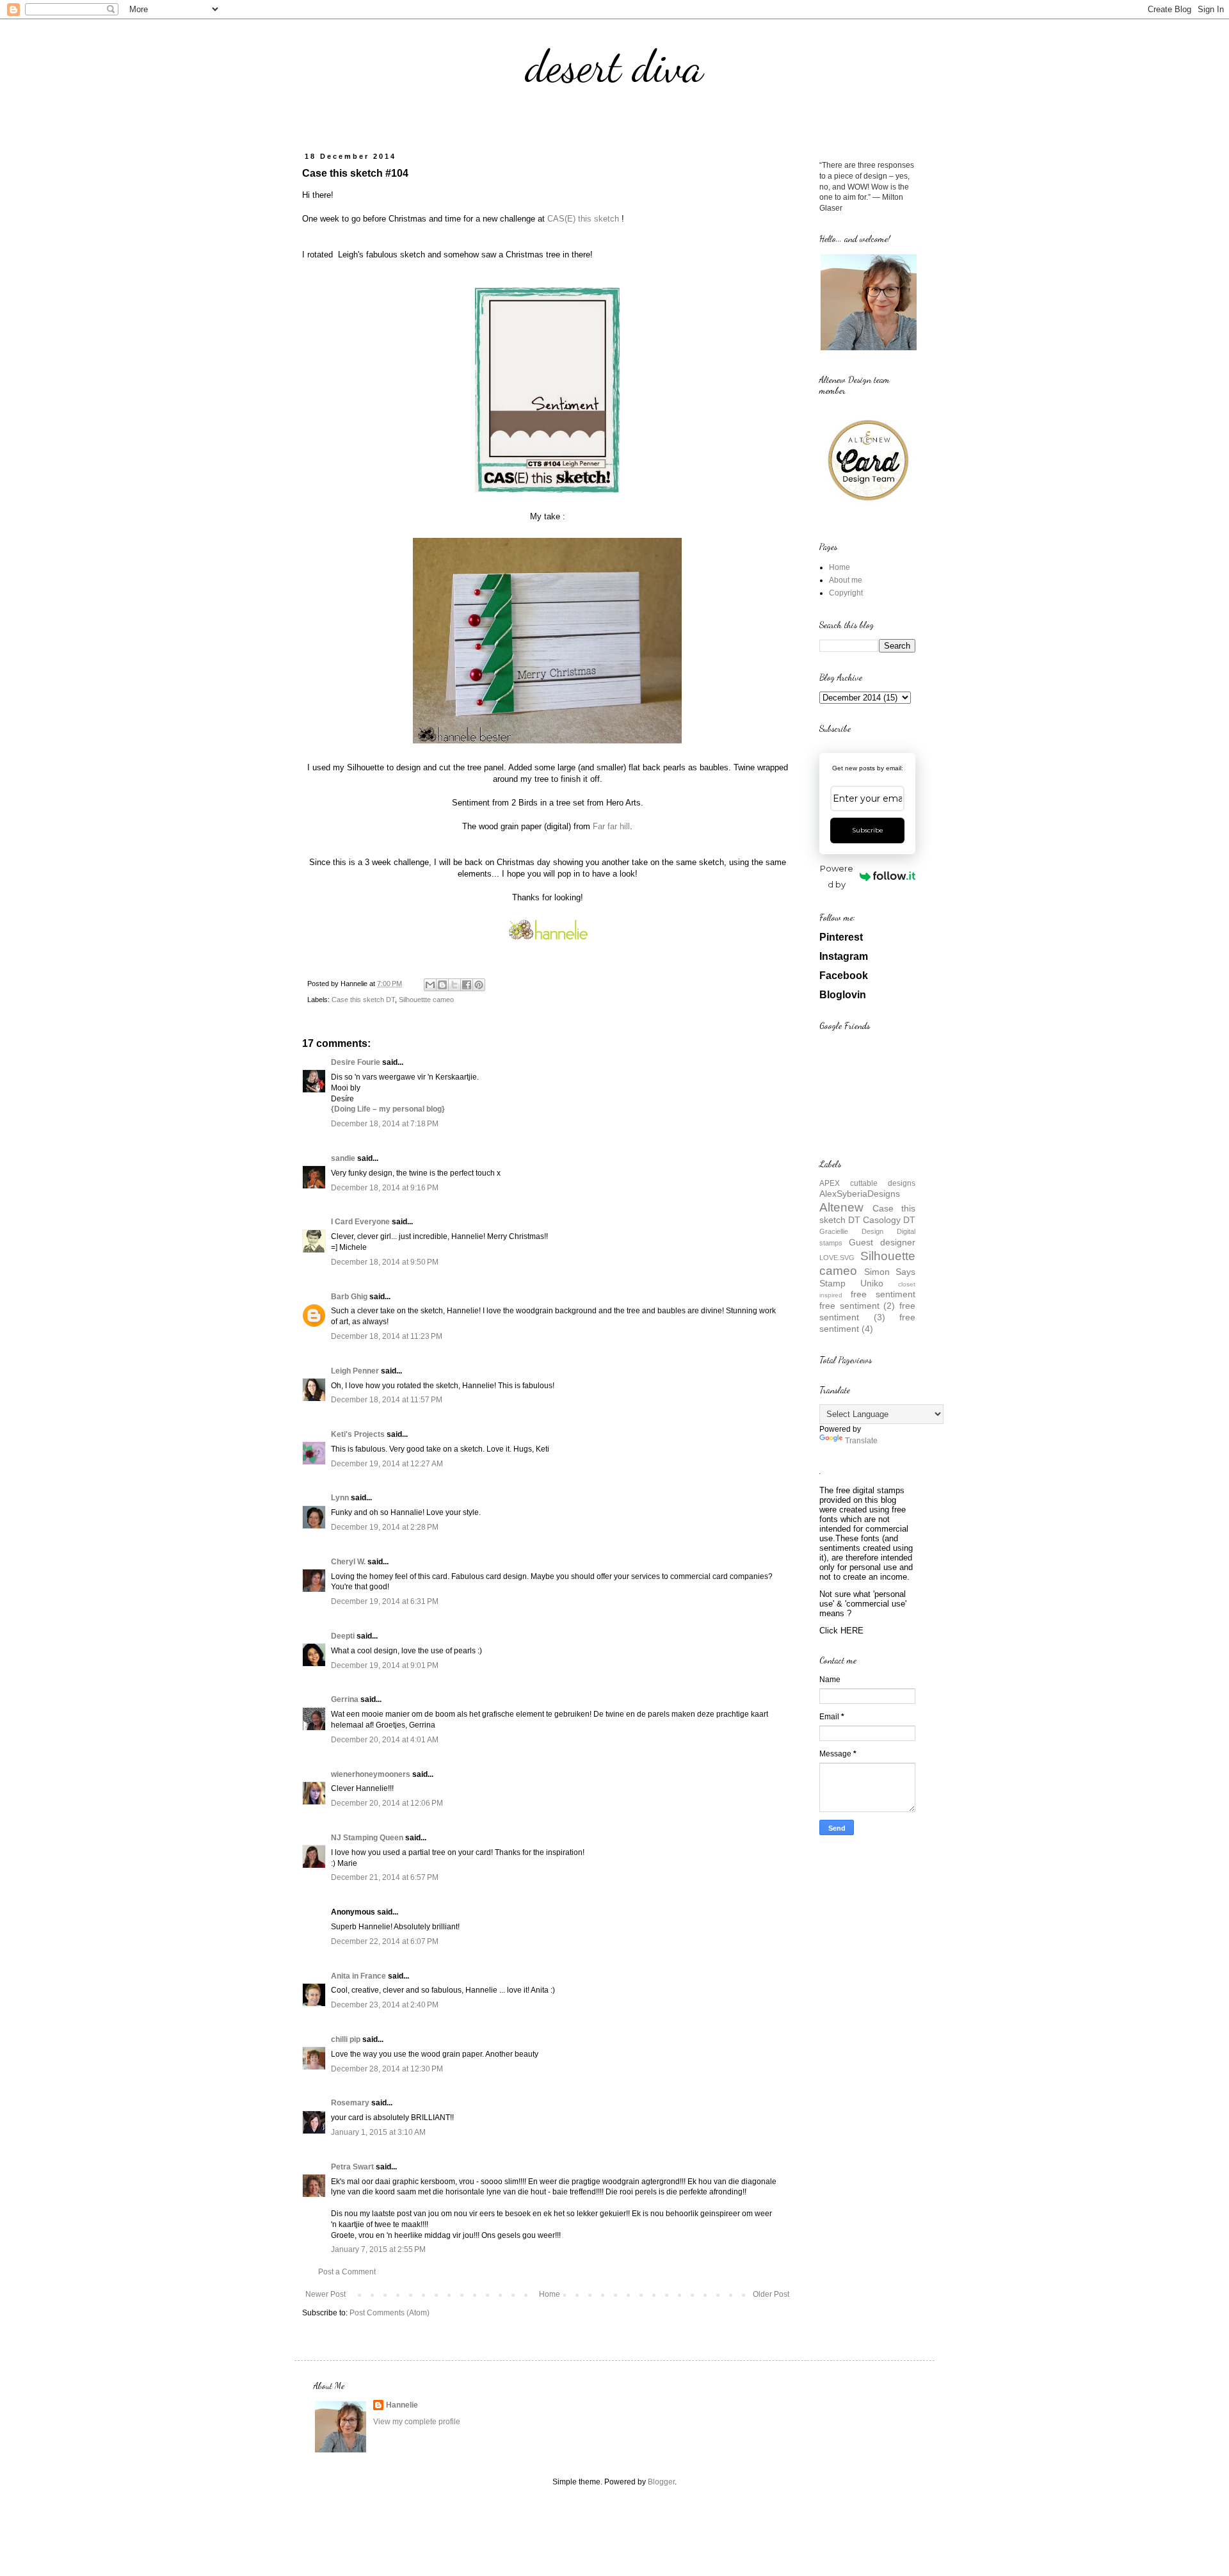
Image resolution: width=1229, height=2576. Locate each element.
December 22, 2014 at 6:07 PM (385, 1941)
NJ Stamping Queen (367, 1838)
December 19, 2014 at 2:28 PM (385, 1527)
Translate (861, 1441)
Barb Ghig (349, 1297)
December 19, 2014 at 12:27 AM (387, 1464)
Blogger (661, 2482)
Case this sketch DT (363, 1000)
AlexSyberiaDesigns (860, 1194)
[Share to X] (454, 985)
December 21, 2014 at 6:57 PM (385, 1877)
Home (550, 2294)
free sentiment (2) (857, 1306)
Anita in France (358, 1976)
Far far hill (611, 826)
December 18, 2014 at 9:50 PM (385, 1262)
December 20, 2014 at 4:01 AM (385, 1740)
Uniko (872, 1283)
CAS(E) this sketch (583, 219)
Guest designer (882, 1242)
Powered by (837, 876)
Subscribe (868, 830)
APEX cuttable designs (867, 1183)
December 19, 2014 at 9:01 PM (385, 1665)
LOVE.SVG (837, 1258)
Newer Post (325, 2294)
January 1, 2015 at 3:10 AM (378, 2132)
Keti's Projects (358, 1434)
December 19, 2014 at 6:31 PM (385, 1601)
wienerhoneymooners (371, 1774)
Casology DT (889, 1220)
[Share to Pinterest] (479, 985)
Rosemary (350, 2103)
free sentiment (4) (867, 1323)
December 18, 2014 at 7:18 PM (385, 1124)
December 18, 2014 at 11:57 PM (387, 1400)
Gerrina (345, 1699)
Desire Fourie (356, 1062)
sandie (343, 1158)
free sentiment (883, 1294)
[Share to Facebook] (467, 985)
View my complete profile (417, 2422)
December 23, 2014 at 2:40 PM (385, 2005)
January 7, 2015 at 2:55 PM (378, 2249)
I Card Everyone (360, 1222)
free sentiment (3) (867, 1311)
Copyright (846, 593)
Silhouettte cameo (426, 1000)
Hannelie (402, 2405)
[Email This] (430, 985)
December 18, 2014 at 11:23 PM (387, 1336)
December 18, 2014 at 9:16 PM (385, 1188)
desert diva (614, 67)
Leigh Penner (355, 1371)
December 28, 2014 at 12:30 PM (387, 2069)
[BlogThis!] (442, 985)
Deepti (343, 1636)
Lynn (340, 1498)
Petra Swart (352, 2167)
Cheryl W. (348, 1562)
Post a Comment (347, 2272)
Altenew (841, 1207)
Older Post (771, 2294)
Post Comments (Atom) (390, 2313)
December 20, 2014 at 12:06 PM (387, 1803)
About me (846, 580)
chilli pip (346, 2039)
